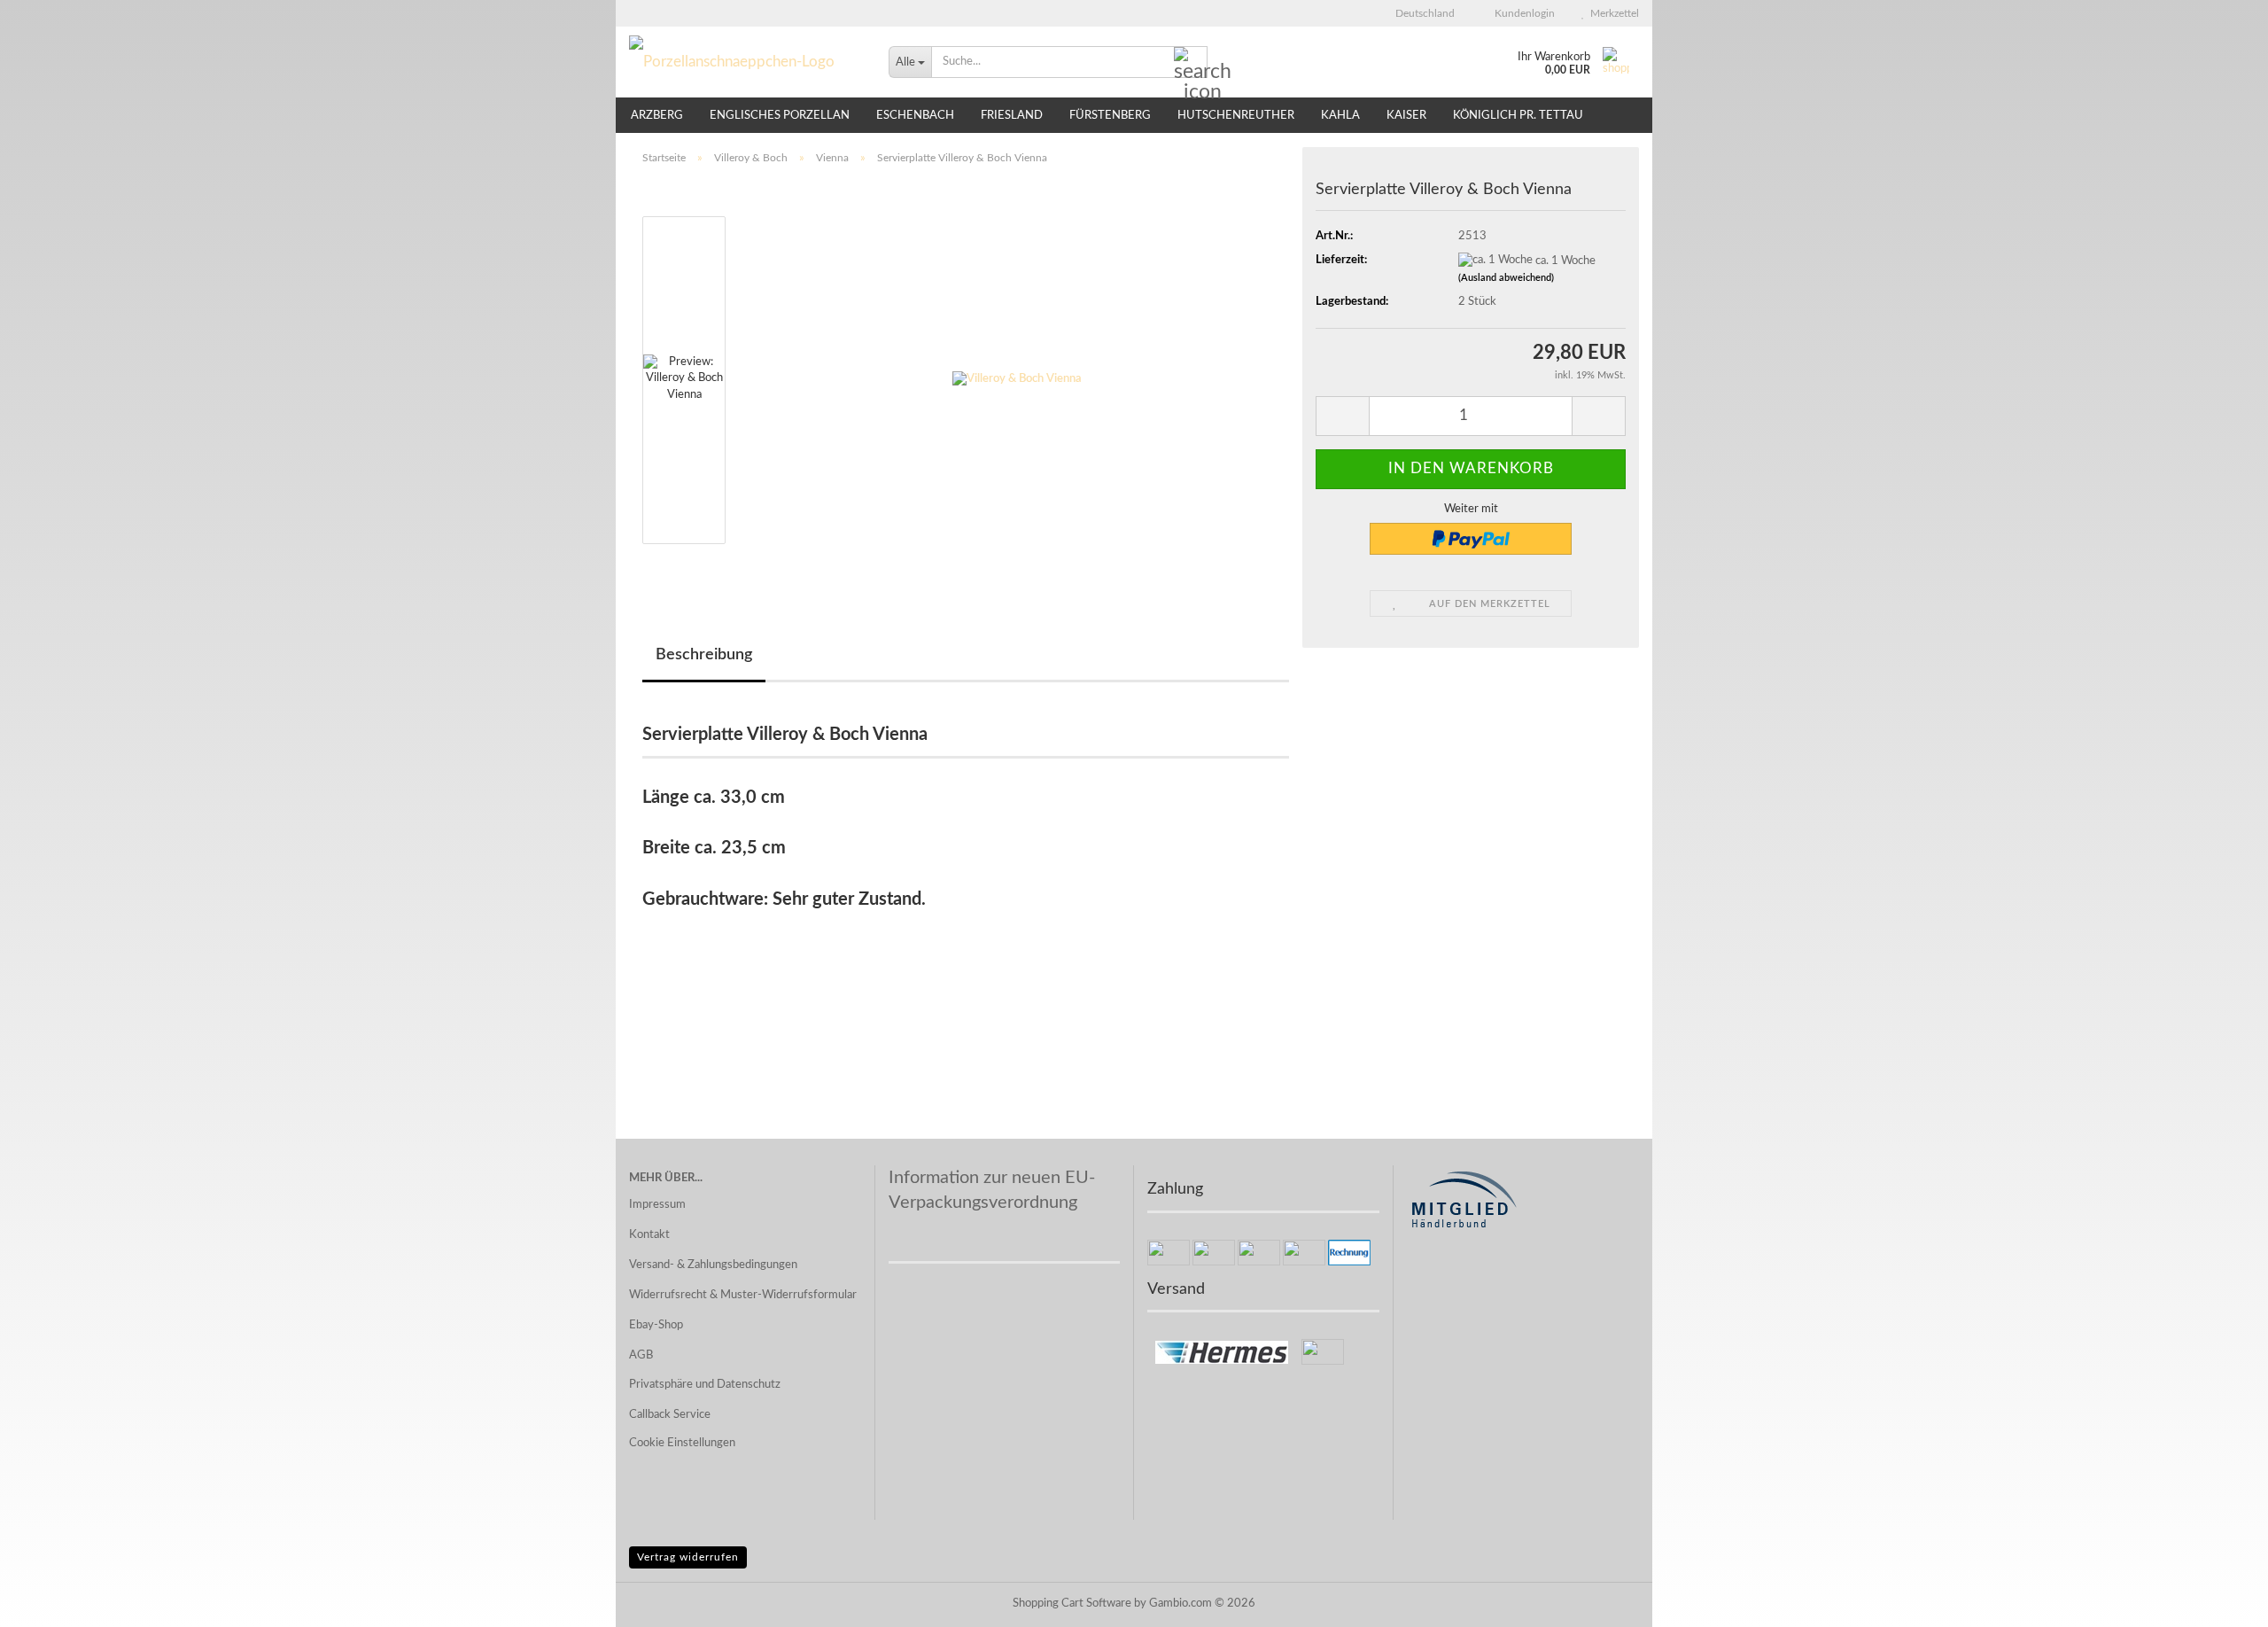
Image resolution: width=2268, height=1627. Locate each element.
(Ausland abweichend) (1506, 278)
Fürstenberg (1110, 116)
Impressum (657, 1205)
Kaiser (1406, 116)
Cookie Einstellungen (682, 1443)
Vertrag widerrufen (688, 1557)
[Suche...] (1191, 63)
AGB (641, 1355)
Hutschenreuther (1236, 116)
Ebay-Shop (656, 1325)
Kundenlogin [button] (1522, 13)
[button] (1420, 13)
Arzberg (657, 116)
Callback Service (670, 1415)
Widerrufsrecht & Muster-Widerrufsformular (743, 1295)
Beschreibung (704, 655)
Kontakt (649, 1235)
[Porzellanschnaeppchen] (746, 62)
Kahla (1340, 116)
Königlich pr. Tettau (1518, 116)
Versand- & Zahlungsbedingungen (713, 1265)
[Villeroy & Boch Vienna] (1017, 380)
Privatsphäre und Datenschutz (705, 1385)
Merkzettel (1612, 13)
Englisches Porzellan (780, 116)
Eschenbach (915, 116)
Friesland (1012, 116)
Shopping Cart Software (1072, 1604)
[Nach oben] (2219, 1600)
